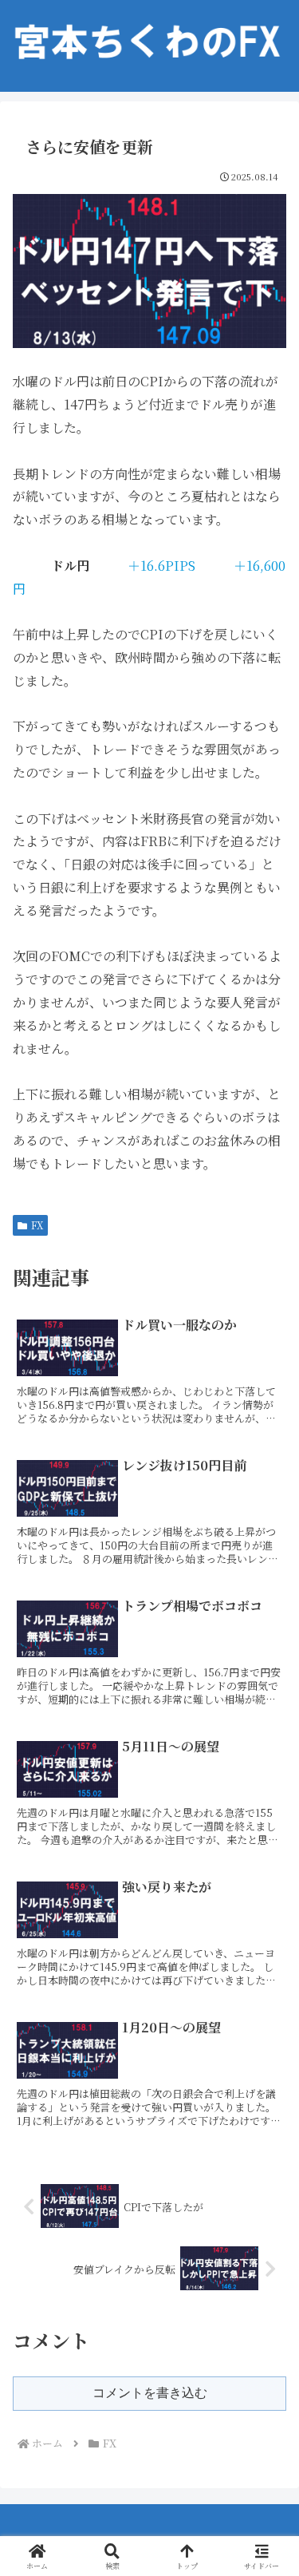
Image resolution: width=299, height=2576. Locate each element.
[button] (267, 2199)
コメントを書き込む (150, 2393)
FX (37, 1225)
